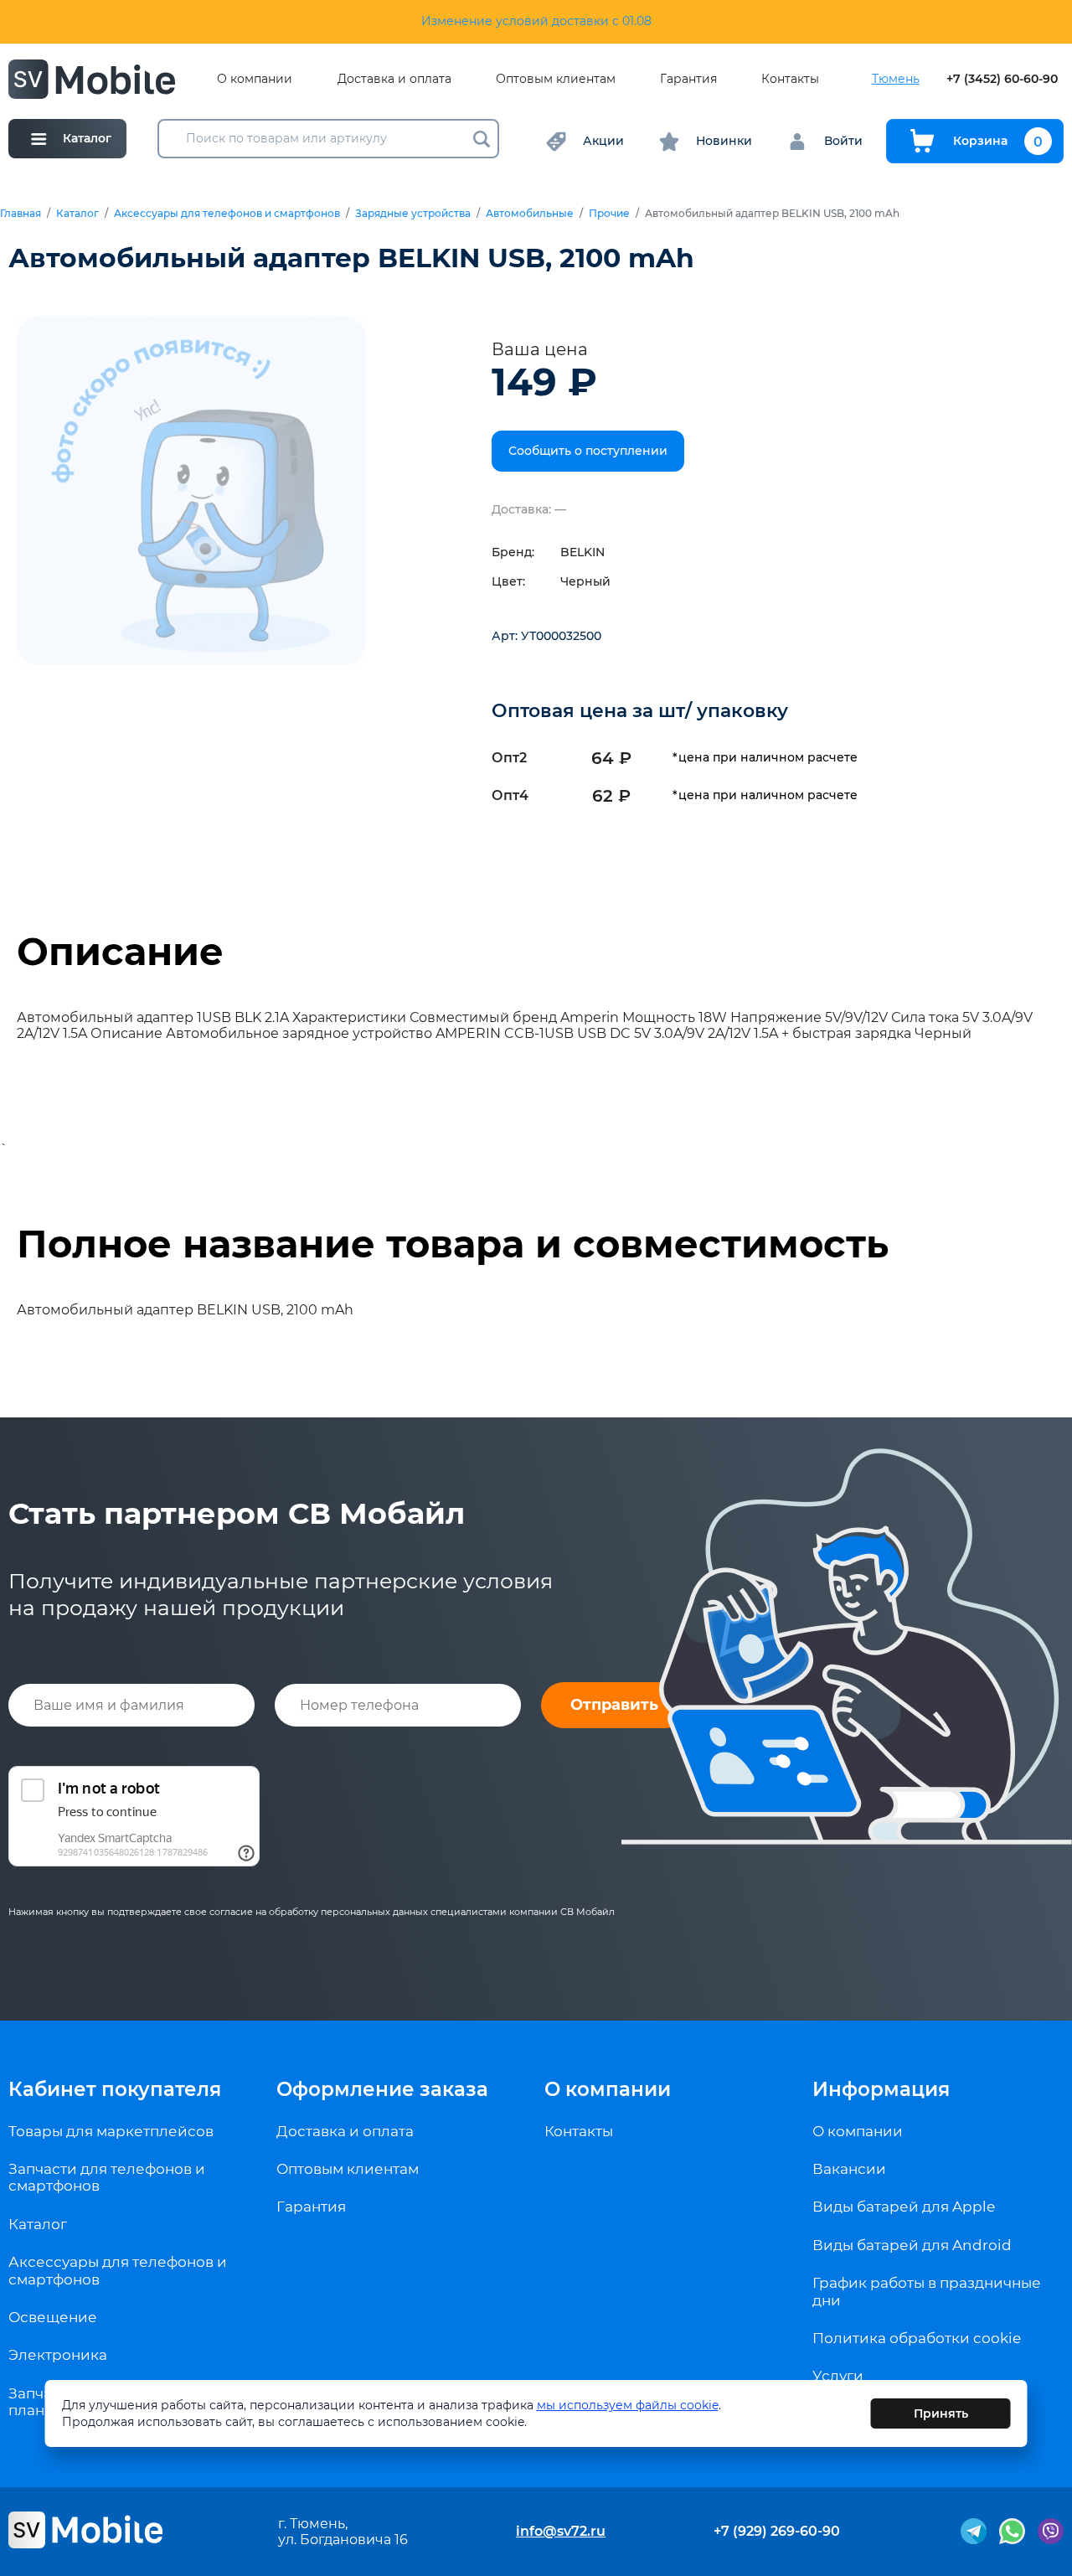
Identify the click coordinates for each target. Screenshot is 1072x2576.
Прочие (609, 214)
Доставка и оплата (394, 79)
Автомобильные (530, 214)
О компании (255, 79)
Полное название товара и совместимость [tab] (453, 1244)
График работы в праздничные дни (927, 2291)
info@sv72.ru (561, 2531)
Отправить (614, 1705)
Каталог (77, 214)
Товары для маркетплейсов (111, 2131)
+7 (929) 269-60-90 (777, 2531)
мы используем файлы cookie (628, 2405)
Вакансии (849, 2169)
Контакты (790, 79)
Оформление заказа (382, 2089)
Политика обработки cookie (917, 2338)
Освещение (53, 2317)
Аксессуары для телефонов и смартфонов (227, 214)
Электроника (58, 2355)
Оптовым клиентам (556, 79)
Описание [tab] (120, 952)
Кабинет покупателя (115, 2089)
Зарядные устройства (413, 214)
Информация (881, 2089)
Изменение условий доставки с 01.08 (536, 21)
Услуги (838, 2376)
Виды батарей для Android (912, 2245)
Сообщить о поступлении (588, 451)
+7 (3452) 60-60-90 (1002, 79)
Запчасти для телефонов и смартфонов (107, 2177)
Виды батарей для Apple (904, 2207)
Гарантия (688, 79)
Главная (21, 214)
